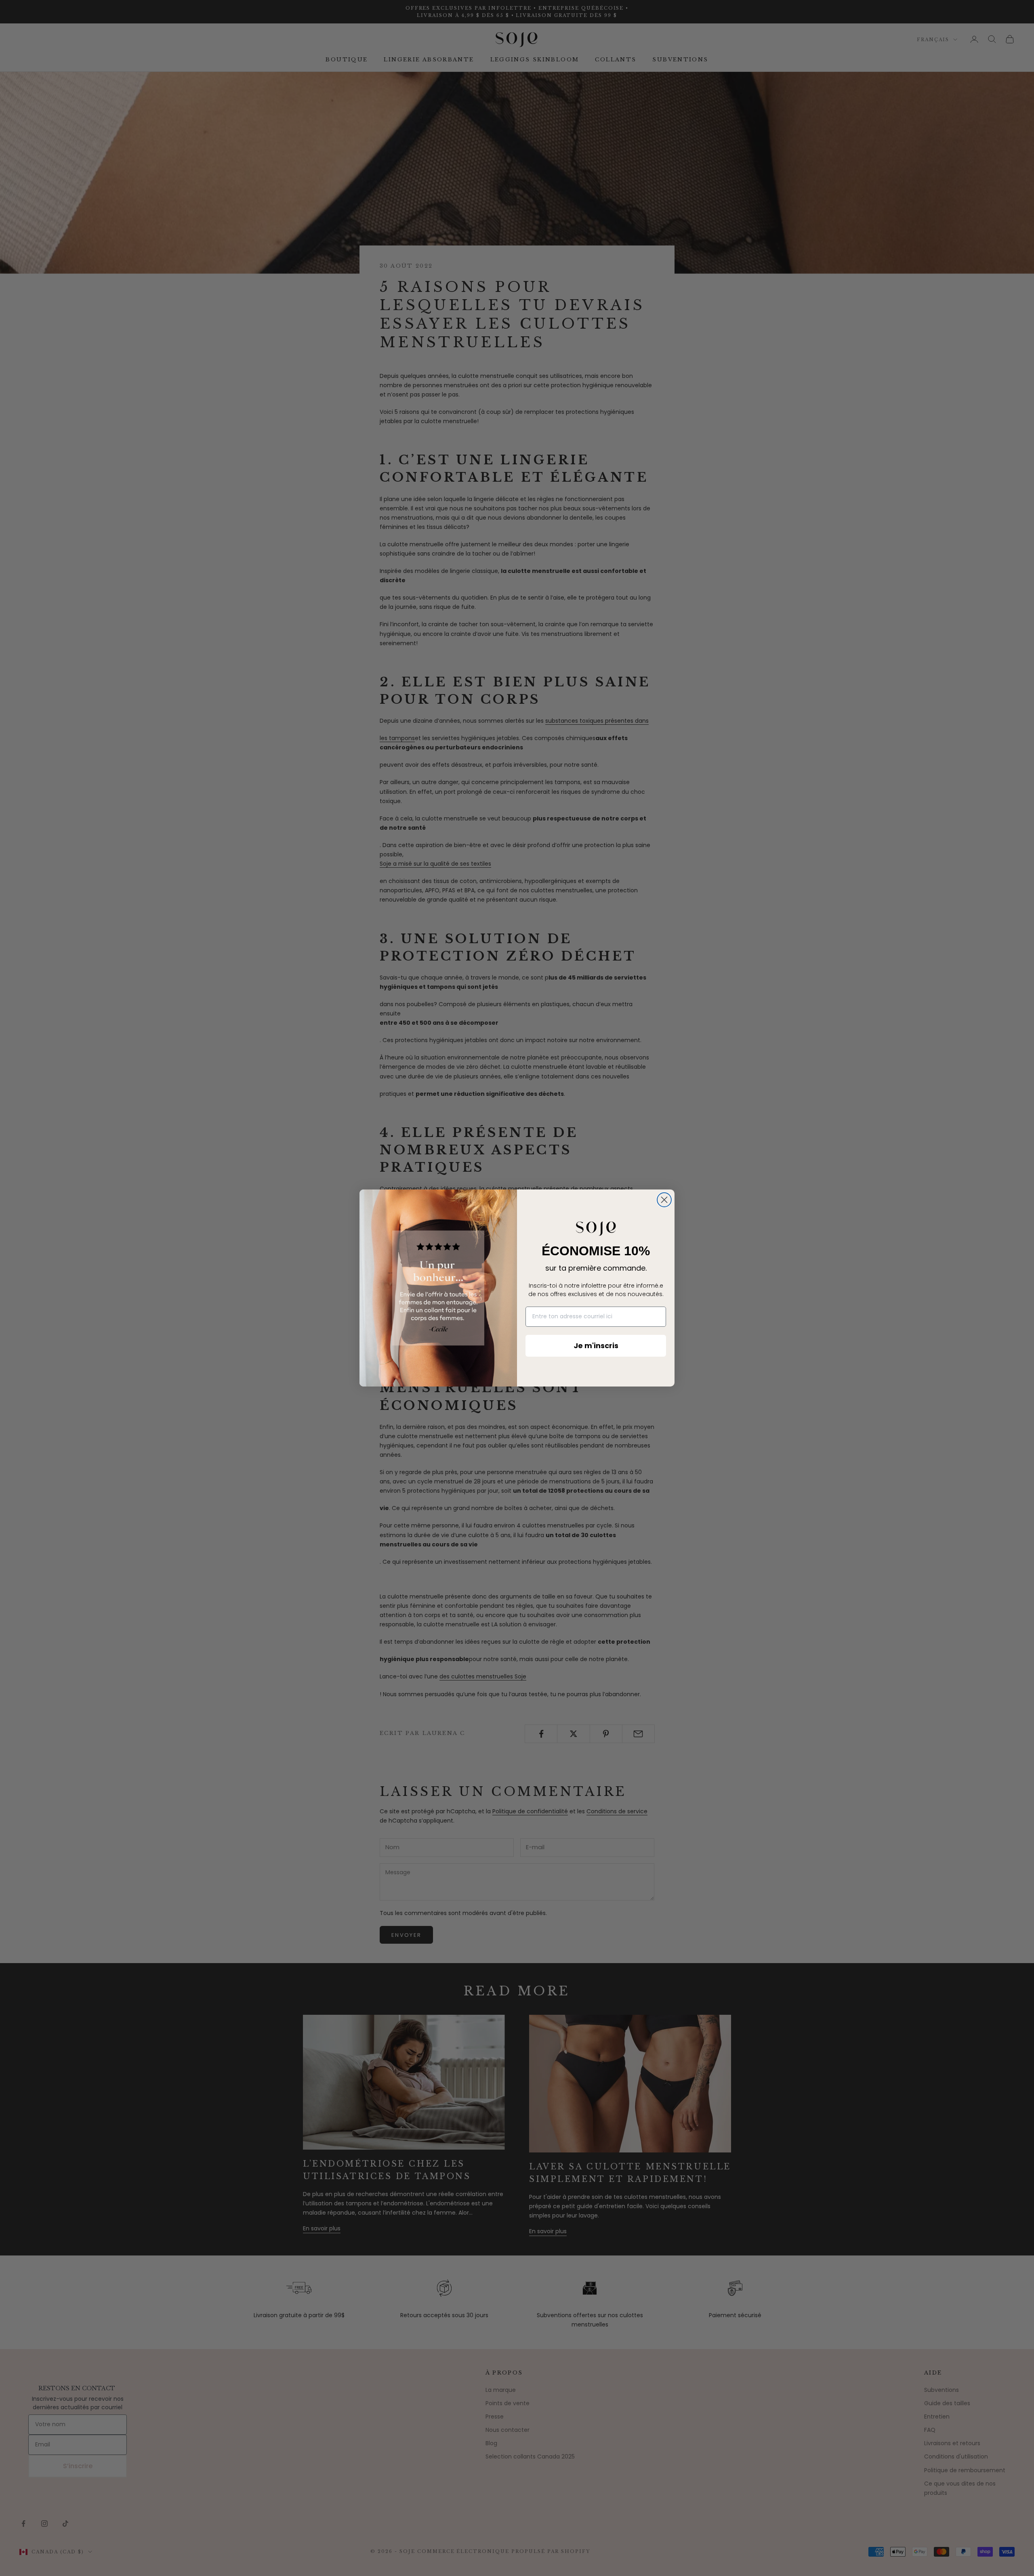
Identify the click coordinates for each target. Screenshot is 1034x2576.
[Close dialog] (664, 1200)
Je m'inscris (596, 1346)
